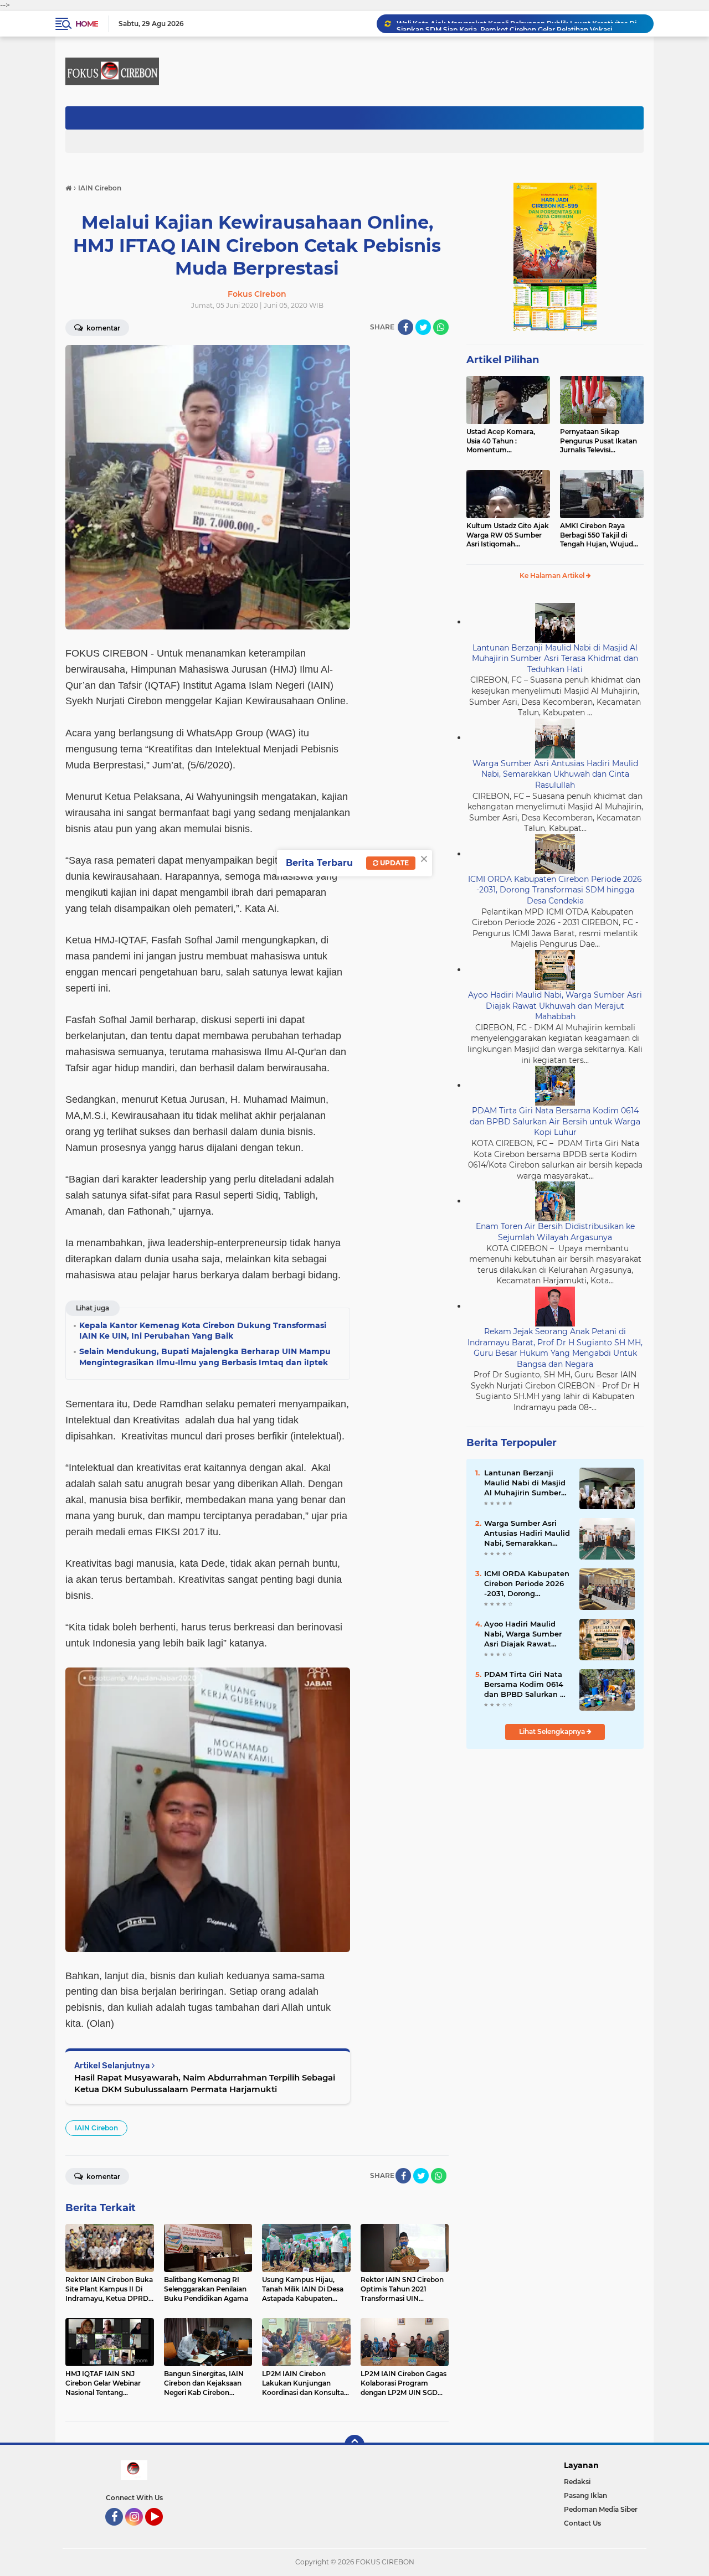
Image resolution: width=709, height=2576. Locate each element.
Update (394, 863)
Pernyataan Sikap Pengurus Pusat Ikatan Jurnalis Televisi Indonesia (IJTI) (598, 441)
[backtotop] (354, 2445)
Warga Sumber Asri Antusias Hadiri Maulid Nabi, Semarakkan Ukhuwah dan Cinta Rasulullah (555, 774)
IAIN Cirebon (96, 2128)
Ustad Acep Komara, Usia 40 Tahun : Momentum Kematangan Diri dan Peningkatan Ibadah (502, 441)
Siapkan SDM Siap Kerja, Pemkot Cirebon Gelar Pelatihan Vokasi (504, 24)
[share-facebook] (405, 327)
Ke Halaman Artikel (553, 575)
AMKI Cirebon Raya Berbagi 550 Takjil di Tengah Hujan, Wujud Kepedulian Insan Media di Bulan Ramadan (600, 535)
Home (87, 24)
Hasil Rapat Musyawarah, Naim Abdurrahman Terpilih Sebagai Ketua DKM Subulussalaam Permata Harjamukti (205, 2083)
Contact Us (582, 2523)
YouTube (161, 2531)
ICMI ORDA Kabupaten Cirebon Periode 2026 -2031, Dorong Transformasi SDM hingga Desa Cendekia (555, 890)
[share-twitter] (423, 327)
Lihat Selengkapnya (553, 1731)
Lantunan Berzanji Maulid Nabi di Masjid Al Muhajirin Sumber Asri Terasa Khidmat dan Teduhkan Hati (555, 659)
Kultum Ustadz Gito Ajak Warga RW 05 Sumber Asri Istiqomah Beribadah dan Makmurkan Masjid (508, 535)
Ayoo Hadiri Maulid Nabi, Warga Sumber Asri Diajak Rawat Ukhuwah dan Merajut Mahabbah (555, 1006)
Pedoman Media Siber (601, 2509)
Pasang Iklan (585, 2495)
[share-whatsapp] (441, 327)
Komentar (102, 328)
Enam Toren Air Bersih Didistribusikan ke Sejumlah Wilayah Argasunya (555, 1232)
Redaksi (577, 2482)
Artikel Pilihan (503, 360)
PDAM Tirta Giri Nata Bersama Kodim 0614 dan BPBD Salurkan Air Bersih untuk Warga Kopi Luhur (555, 1121)
